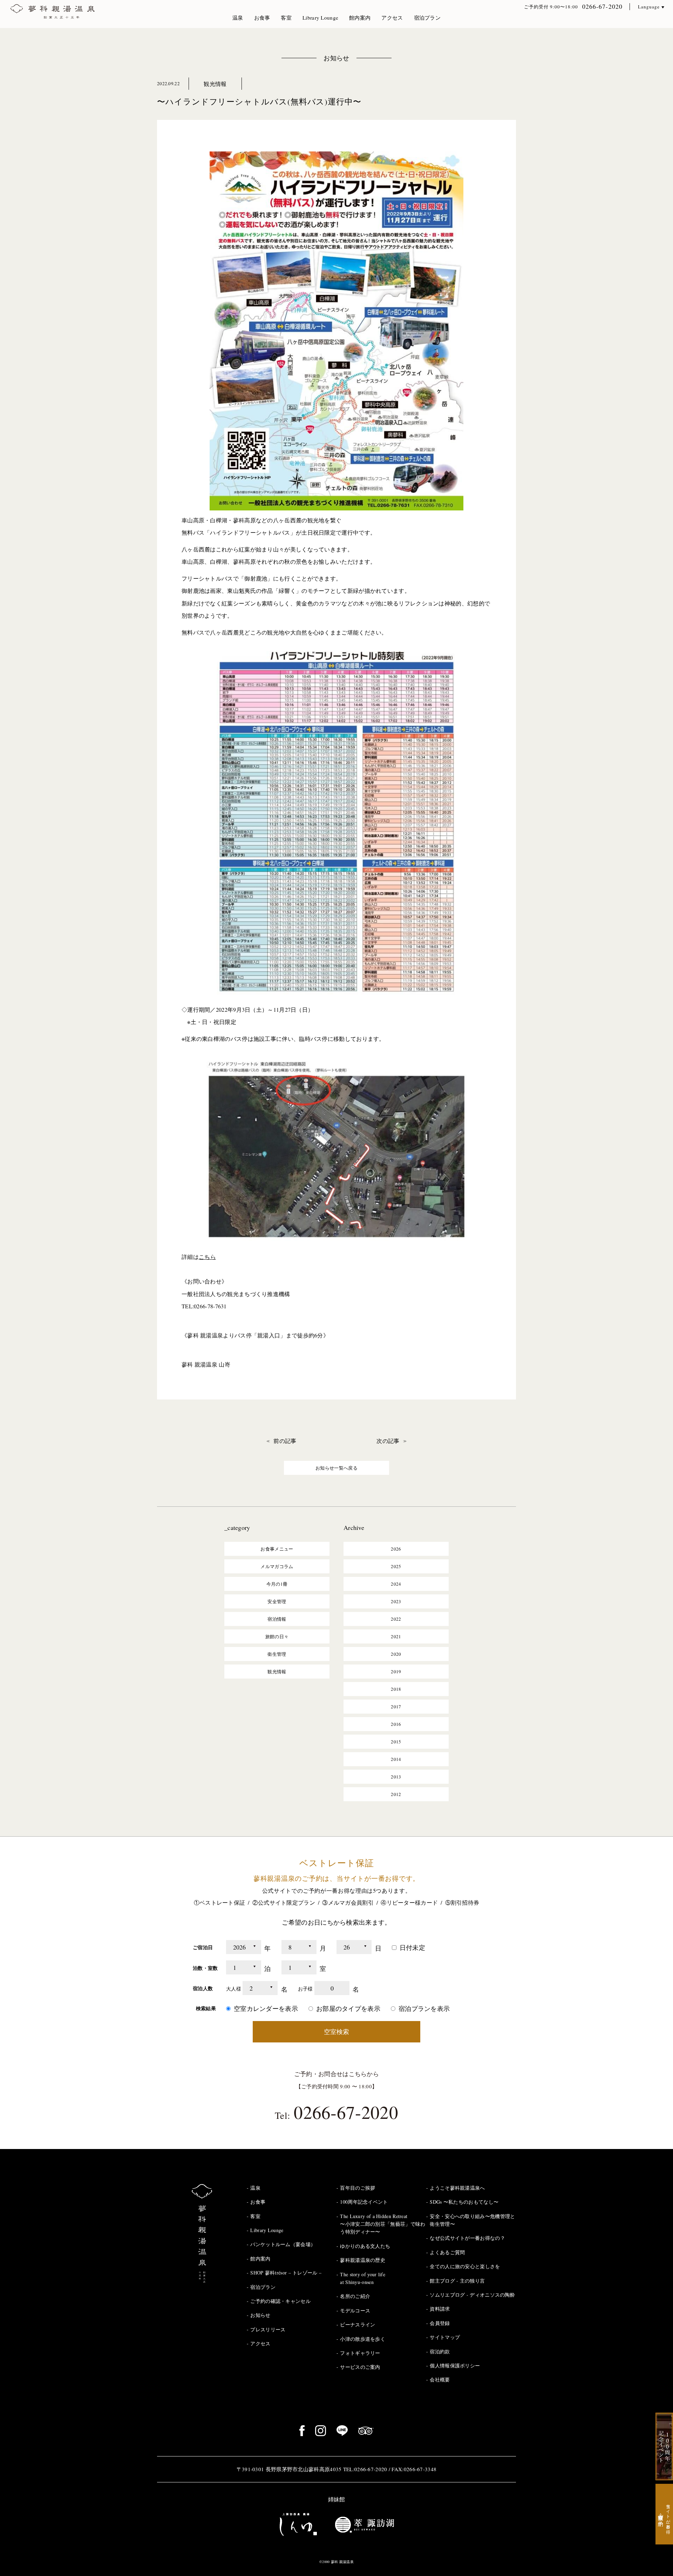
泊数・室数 (205, 1968)
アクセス (392, 18)
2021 (396, 1636)
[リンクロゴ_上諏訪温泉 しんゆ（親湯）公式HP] (298, 2524)
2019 (396, 1672)
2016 (396, 1724)
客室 (286, 18)
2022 (396, 1619)
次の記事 (388, 1441)
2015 (396, 1742)
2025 (396, 1566)
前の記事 (285, 1441)
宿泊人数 (203, 1988)
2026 (396, 1549)
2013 (396, 1777)
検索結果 (206, 2008)
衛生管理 (277, 1654)
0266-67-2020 (602, 6)
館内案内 (360, 18)
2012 (396, 1794)
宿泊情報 (277, 1619)
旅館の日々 (277, 1636)
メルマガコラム (277, 1566)
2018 (396, 1689)
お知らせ (336, 58)
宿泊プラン (427, 18)
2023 (396, 1601)
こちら (207, 1257)
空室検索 (336, 2032)
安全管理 (277, 1601)
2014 (396, 1759)
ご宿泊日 (203, 1947)
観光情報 (215, 84)
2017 (396, 1707)
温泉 (238, 18)
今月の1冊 (277, 1584)
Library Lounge (320, 18)
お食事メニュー (277, 1549)
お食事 (262, 18)
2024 (396, 1584)
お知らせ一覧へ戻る (336, 1468)
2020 (396, 1654)
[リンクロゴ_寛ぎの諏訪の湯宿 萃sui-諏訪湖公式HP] (365, 2524)
